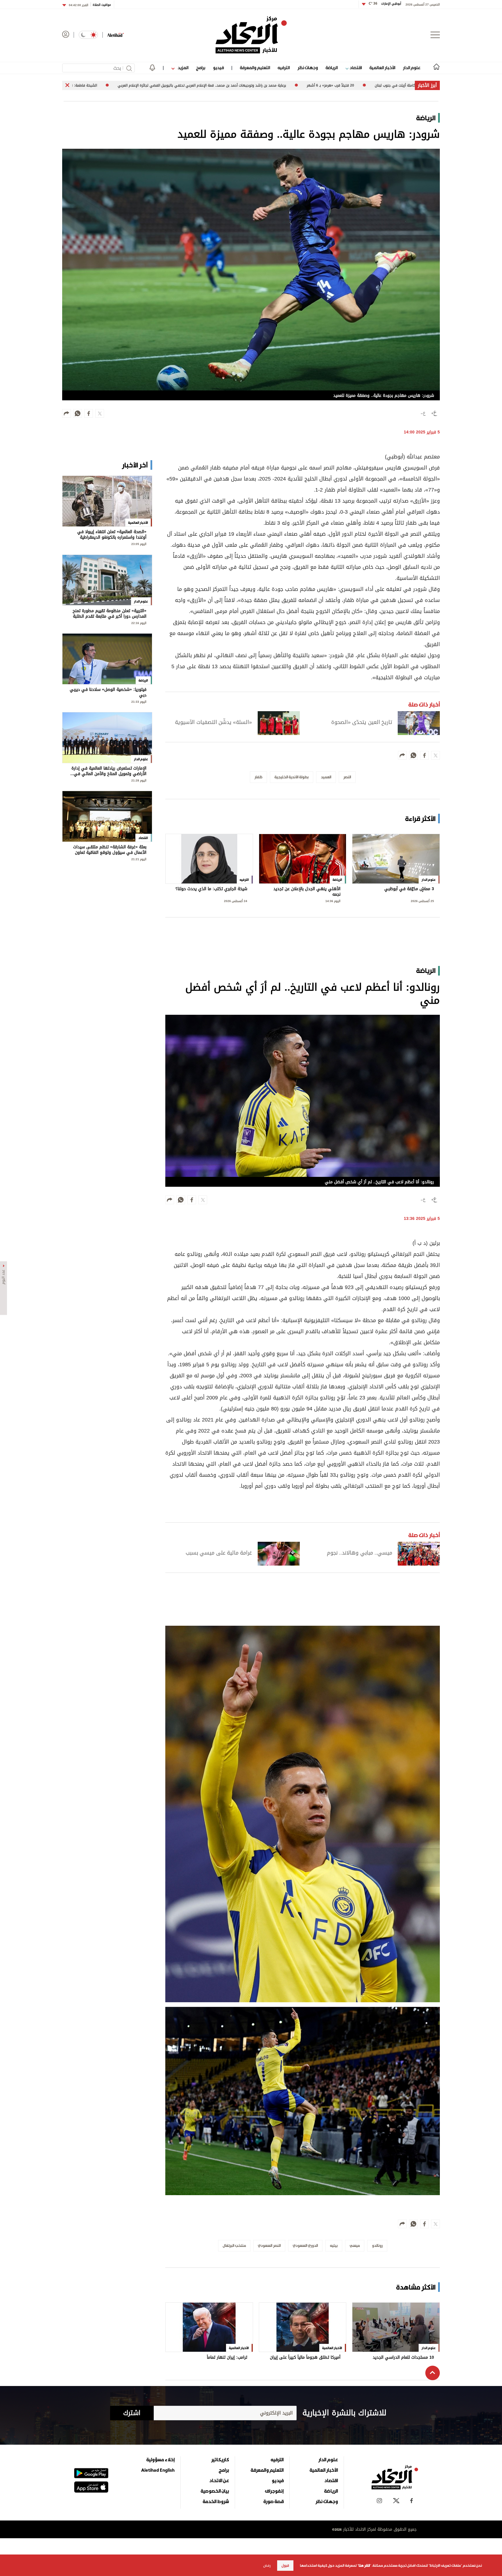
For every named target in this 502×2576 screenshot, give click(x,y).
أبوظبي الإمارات (385, 4)
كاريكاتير (220, 2460)
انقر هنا (364, 2566)
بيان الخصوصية (215, 2491)
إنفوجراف (274, 2491)
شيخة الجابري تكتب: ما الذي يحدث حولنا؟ (211, 889)
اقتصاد (355, 68)
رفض (267, 2566)
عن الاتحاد (219, 2480)
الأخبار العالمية (382, 68)
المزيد (182, 68)
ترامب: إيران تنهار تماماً (227, 2358)
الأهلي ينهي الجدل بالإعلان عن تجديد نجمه (307, 892)
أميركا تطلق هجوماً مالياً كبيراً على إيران (305, 2358)
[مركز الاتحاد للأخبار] (251, 35)
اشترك (132, 2413)
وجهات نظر (308, 68)
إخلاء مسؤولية (161, 2460)
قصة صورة (274, 2501)
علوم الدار (412, 68)
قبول (285, 2566)
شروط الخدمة (216, 2501)
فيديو (218, 68)
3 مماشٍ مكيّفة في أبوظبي (409, 889)
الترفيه (284, 68)
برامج (201, 68)
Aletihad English (158, 2470)
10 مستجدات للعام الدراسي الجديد (403, 2358)
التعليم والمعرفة (255, 68)
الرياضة (332, 68)
